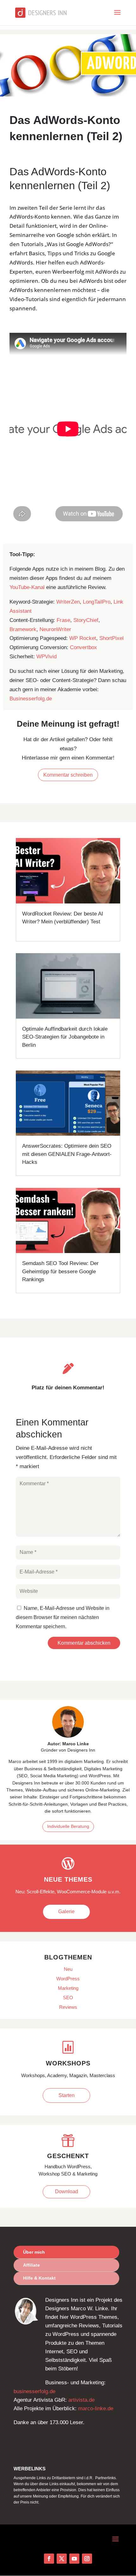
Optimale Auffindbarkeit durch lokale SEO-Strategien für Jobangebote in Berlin (65, 1037)
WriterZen (68, 602)
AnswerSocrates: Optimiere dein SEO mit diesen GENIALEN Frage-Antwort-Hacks (67, 1154)
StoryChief (86, 620)
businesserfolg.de (34, 2391)
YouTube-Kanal (27, 587)
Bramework (23, 629)
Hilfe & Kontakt (39, 2278)
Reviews (68, 2007)
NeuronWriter (55, 629)
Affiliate (31, 2265)
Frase (63, 620)
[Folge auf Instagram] (87, 2559)
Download (67, 2191)
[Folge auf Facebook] (49, 2559)
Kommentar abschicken (84, 1643)
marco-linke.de (96, 2408)
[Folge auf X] (62, 2559)
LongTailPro (97, 602)
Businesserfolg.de (31, 699)
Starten (67, 2095)
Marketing (68, 1988)
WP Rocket (83, 638)
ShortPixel (111, 638)
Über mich (34, 2252)
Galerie (66, 1912)
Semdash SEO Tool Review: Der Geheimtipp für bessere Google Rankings (60, 1271)
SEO (68, 1998)
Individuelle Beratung (68, 1826)
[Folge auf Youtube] (74, 2559)
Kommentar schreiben (68, 775)
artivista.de (81, 2400)
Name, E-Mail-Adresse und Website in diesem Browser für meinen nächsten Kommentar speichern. (63, 1617)
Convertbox (83, 647)
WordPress (68, 1979)
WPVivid (46, 657)
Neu (68, 1969)
